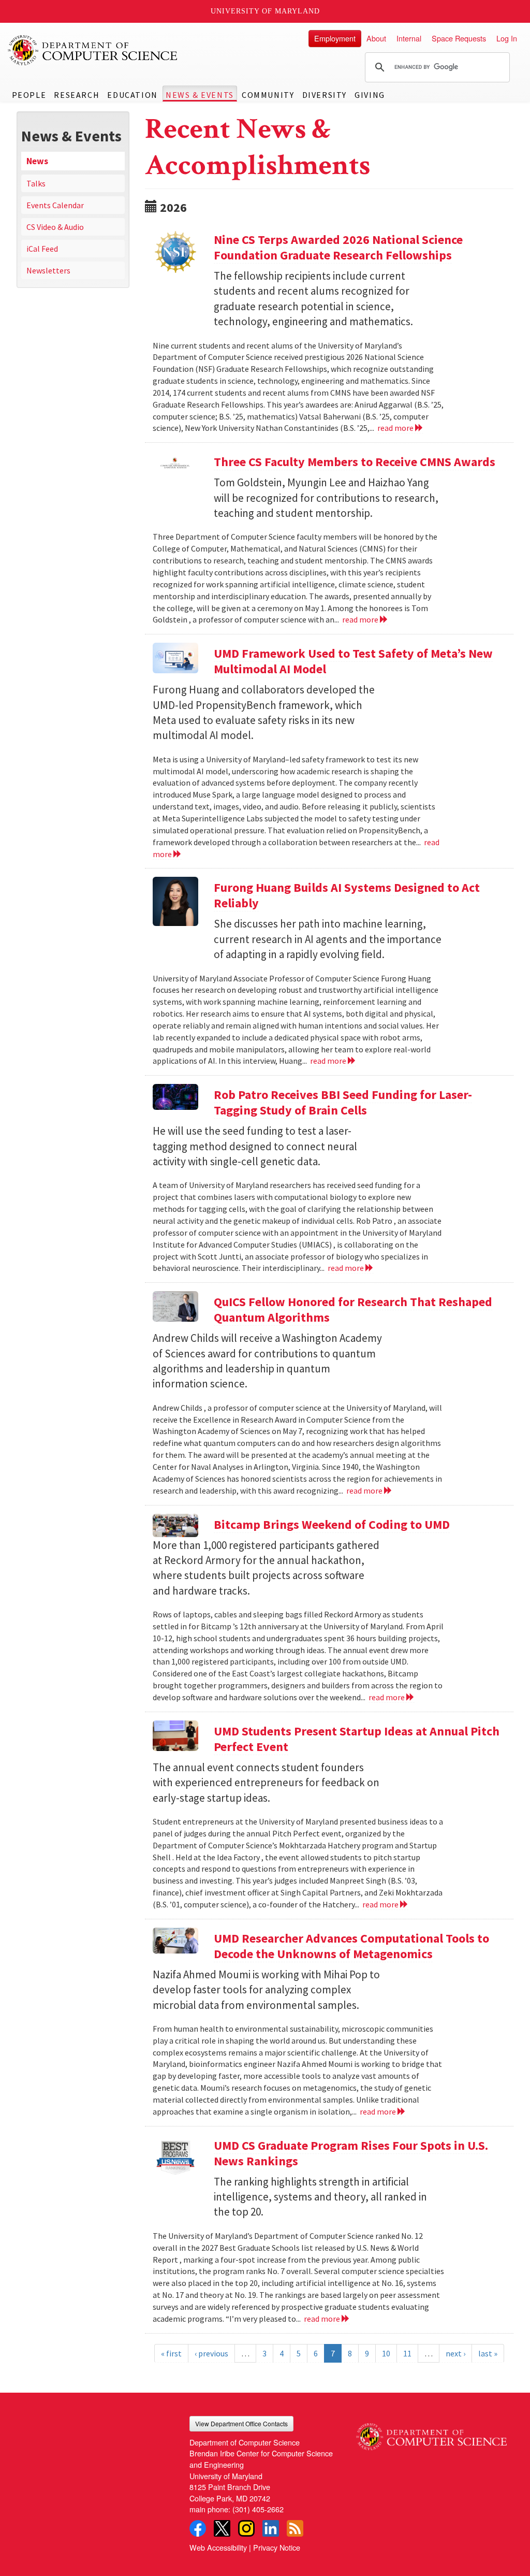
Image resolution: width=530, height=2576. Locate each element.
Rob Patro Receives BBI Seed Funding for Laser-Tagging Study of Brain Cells (343, 1102)
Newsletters (48, 270)
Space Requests (459, 38)
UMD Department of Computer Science (93, 50)
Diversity (325, 95)
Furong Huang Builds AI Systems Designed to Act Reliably (347, 895)
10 (386, 2353)
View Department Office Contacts (241, 2423)
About (376, 38)
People (29, 95)
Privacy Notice (277, 2547)
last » (488, 2353)
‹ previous (211, 2353)
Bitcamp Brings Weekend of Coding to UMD (332, 1524)
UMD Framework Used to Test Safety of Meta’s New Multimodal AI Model (353, 661)
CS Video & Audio (55, 227)
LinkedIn (271, 2528)
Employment (335, 38)
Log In (507, 38)
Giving (370, 95)
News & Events (200, 95)
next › (455, 2353)
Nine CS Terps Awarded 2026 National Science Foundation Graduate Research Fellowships (338, 247)
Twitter (222, 2528)
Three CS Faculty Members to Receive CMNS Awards (355, 462)
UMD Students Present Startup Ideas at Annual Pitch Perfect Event (357, 1739)
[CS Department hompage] (431, 2433)
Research (77, 95)
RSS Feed (295, 2528)
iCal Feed (42, 249)
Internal (409, 38)
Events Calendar (55, 205)
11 (407, 2353)
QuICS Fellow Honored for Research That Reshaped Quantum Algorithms (353, 1309)
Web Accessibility (218, 2547)
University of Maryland (265, 11)
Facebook (198, 2528)
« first (171, 2353)
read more (396, 428)
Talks (36, 183)
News (37, 161)
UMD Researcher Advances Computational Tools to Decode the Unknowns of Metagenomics (351, 1946)
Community (268, 95)
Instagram (246, 2528)
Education (132, 95)
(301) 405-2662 (258, 2509)
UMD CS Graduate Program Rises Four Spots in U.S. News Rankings (351, 2153)
